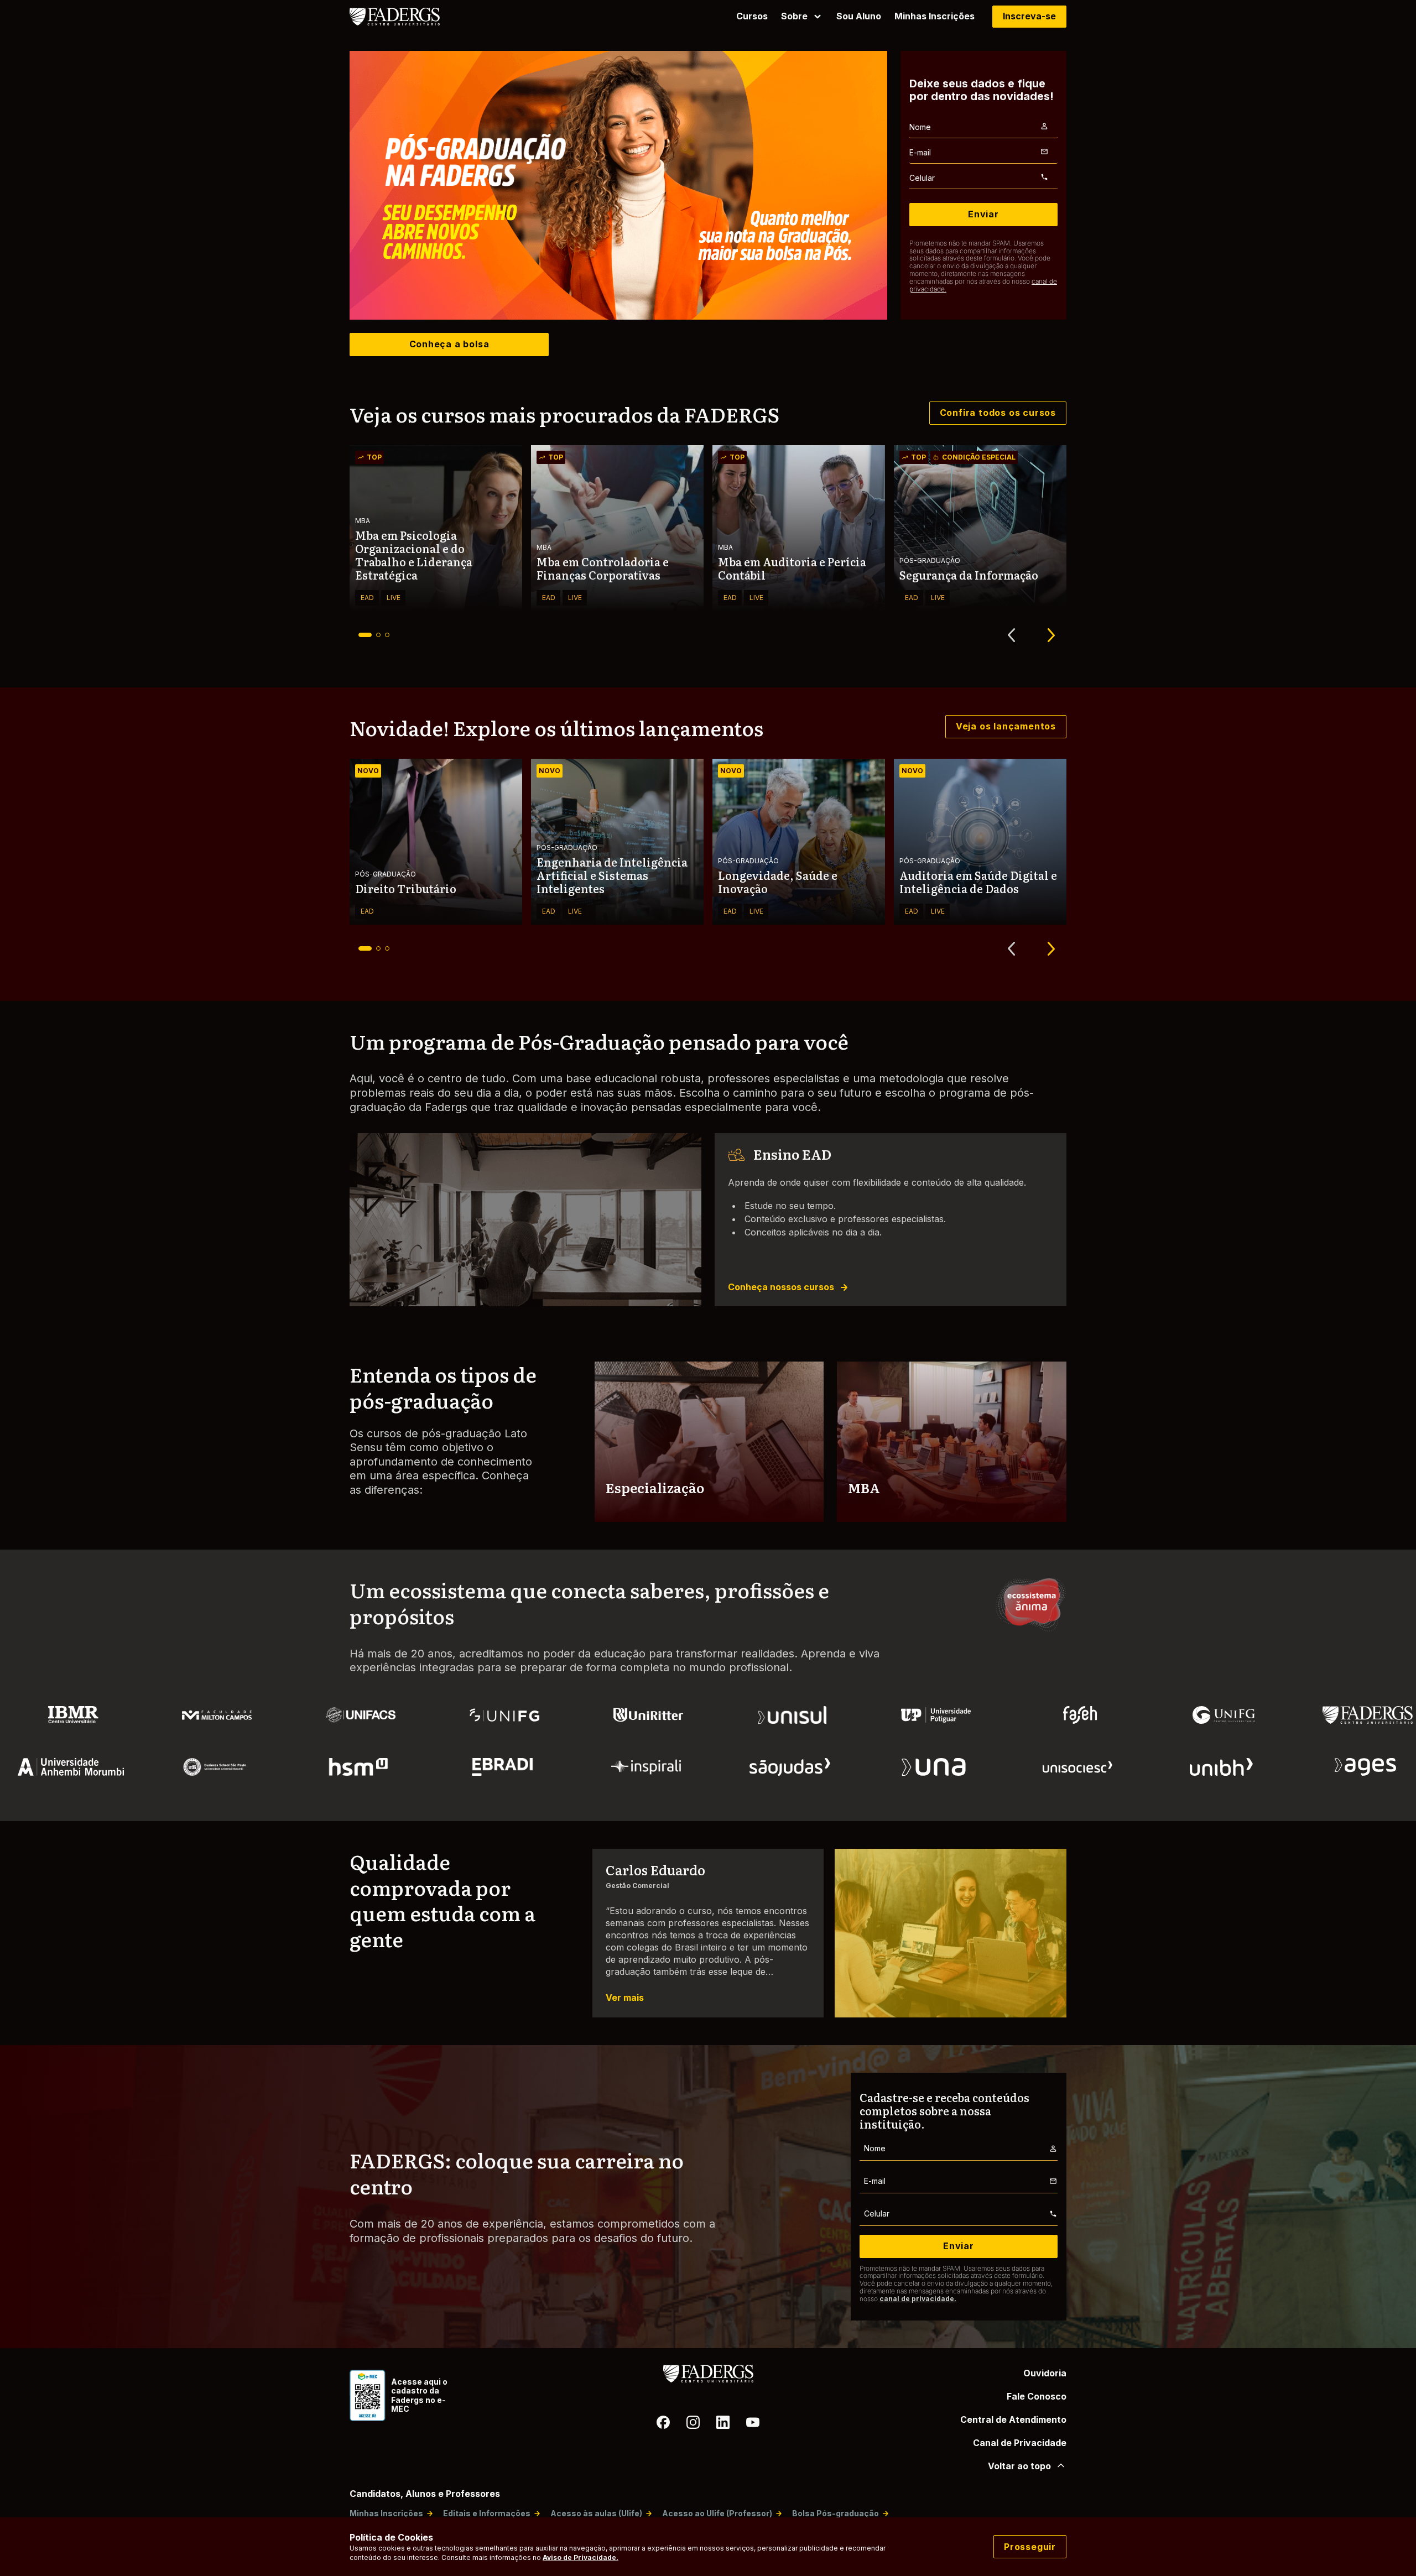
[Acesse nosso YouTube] (753, 2424)
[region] (618, 185)
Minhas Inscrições (935, 16)
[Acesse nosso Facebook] (663, 2424)
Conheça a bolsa (449, 344)
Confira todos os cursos (998, 413)
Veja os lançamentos (1006, 726)
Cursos (752, 16)
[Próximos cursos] (1051, 635)
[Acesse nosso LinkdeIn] (723, 2424)
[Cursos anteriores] (1011, 635)
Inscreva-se (1029, 16)
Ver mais (625, 1998)
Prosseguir (1030, 2547)
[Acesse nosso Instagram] (693, 2424)
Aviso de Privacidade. (581, 2557)
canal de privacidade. (918, 2299)
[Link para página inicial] (403, 17)
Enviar (983, 214)
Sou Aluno (859, 16)
